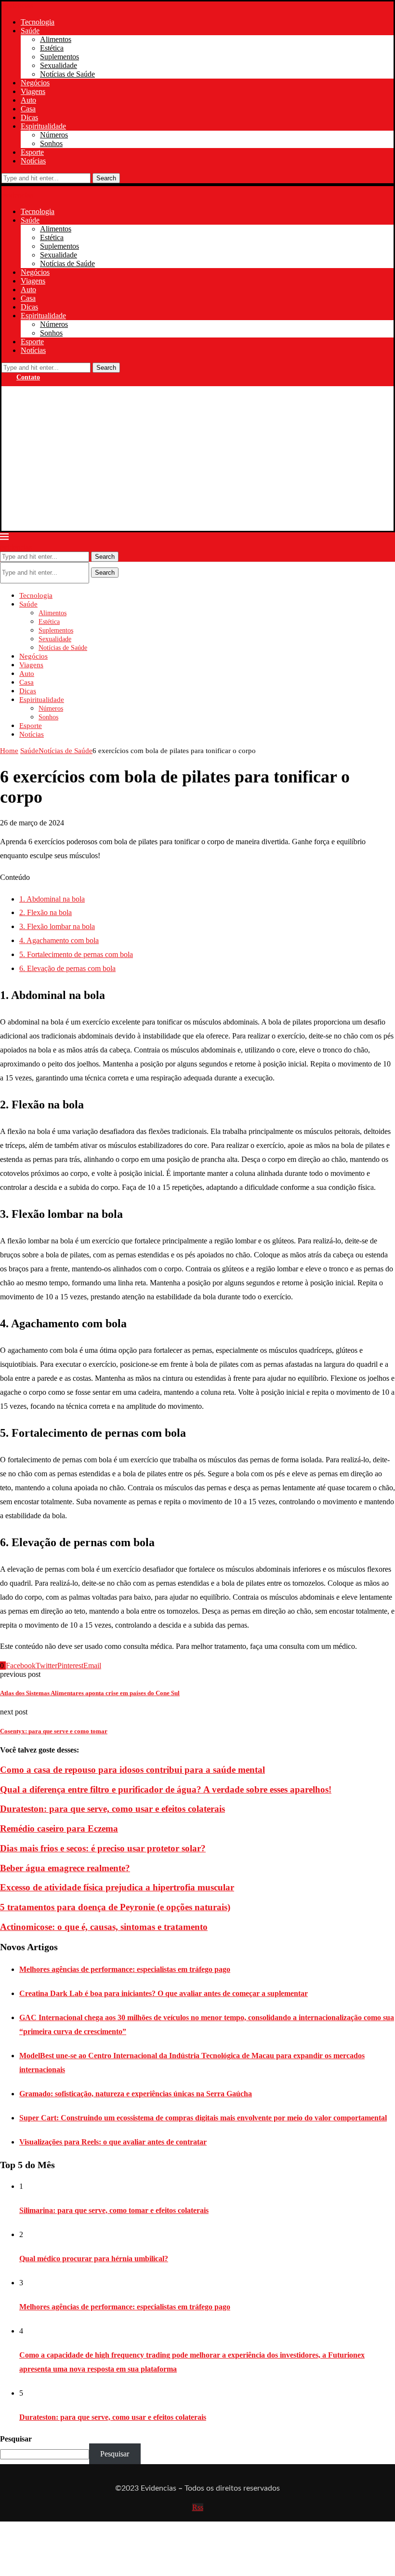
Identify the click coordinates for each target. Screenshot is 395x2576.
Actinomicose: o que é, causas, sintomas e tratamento (104, 1927)
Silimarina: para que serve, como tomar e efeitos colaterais (114, 2210)
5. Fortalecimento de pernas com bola (76, 954)
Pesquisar (16, 2439)
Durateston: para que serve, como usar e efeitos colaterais (112, 1809)
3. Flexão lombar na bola (57, 926)
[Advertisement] (197, 459)
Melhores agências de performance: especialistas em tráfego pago (125, 1969)
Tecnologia (38, 22)
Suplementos (59, 57)
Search (106, 178)
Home (9, 751)
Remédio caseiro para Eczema (59, 1828)
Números (54, 135)
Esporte (32, 152)
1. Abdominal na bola (52, 899)
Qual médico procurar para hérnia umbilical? (94, 2259)
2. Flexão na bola (46, 912)
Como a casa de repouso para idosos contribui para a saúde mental (132, 1770)
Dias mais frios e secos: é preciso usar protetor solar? (103, 1848)
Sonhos (51, 143)
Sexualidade (59, 65)
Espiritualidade (43, 126)
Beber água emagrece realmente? (65, 1868)
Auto (28, 100)
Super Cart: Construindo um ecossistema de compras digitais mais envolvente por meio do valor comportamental (203, 2118)
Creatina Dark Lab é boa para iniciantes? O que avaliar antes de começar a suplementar (164, 1993)
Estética (52, 48)
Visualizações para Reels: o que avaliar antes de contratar (113, 2142)
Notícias (33, 161)
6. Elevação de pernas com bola (67, 968)
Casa (28, 109)
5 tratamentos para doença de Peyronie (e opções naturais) (115, 1907)
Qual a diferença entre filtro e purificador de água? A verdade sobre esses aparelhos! (166, 1789)
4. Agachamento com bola (59, 940)
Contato (28, 377)
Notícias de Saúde (67, 74)
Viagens (33, 91)
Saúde (30, 31)
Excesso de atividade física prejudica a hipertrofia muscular (117, 1887)
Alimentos (56, 39)
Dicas (29, 117)
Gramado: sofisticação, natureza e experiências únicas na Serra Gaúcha (136, 2094)
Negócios (35, 83)
